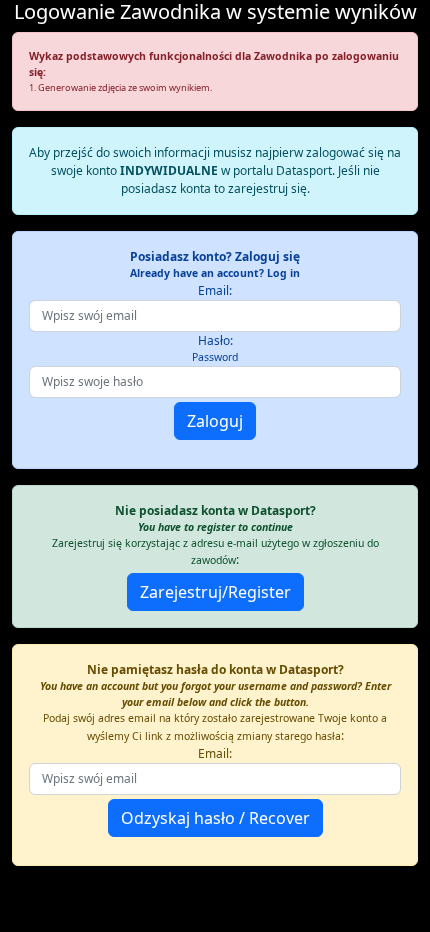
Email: (215, 290)
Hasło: (215, 348)
